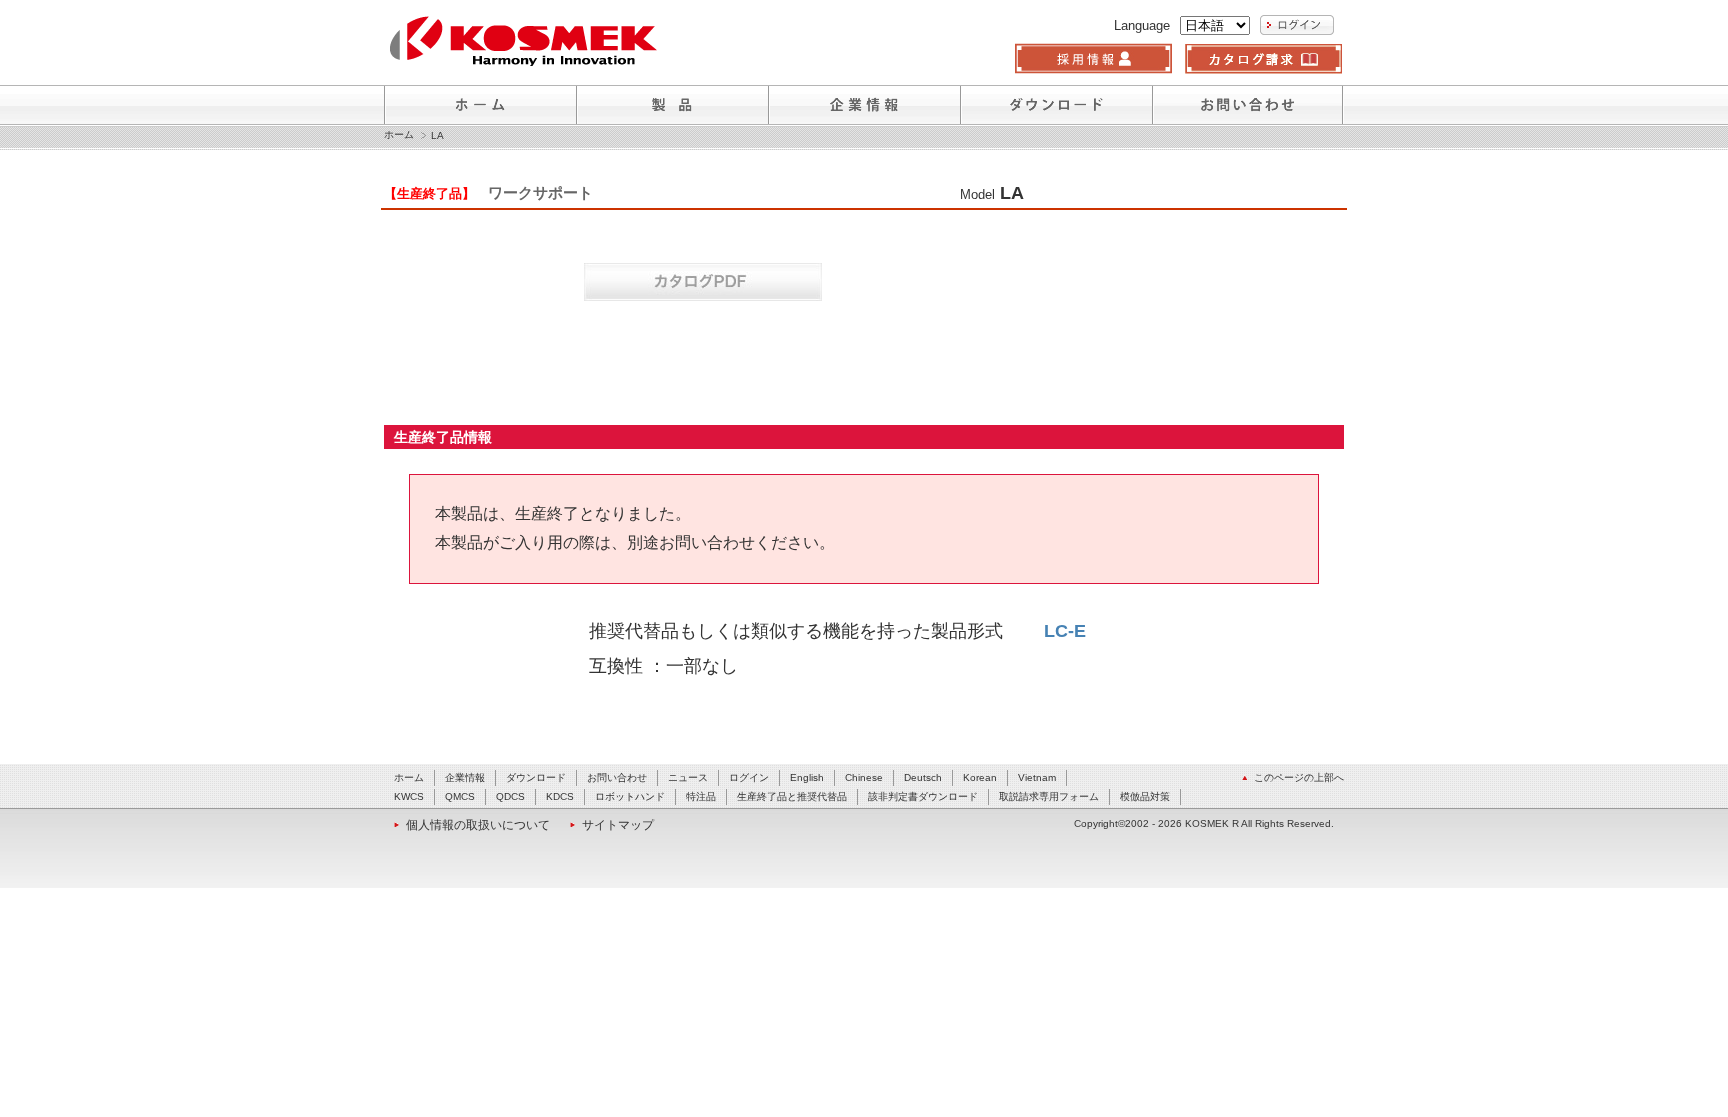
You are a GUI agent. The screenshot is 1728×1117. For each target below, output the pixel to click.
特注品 (701, 796)
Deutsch (923, 777)
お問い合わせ (617, 777)
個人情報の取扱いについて (478, 825)
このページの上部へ (1299, 777)
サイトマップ (618, 825)
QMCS (460, 796)
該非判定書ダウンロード (923, 796)
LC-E (1065, 631)
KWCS (409, 796)
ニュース (688, 777)
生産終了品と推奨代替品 (792, 796)
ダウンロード (536, 777)
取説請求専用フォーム (1049, 796)
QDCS (510, 796)
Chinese (864, 777)
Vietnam (1037, 777)
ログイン (749, 777)
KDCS (560, 796)
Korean (980, 777)
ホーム (399, 135)
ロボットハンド (630, 796)
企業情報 (465, 777)
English (807, 777)
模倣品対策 (1145, 796)
